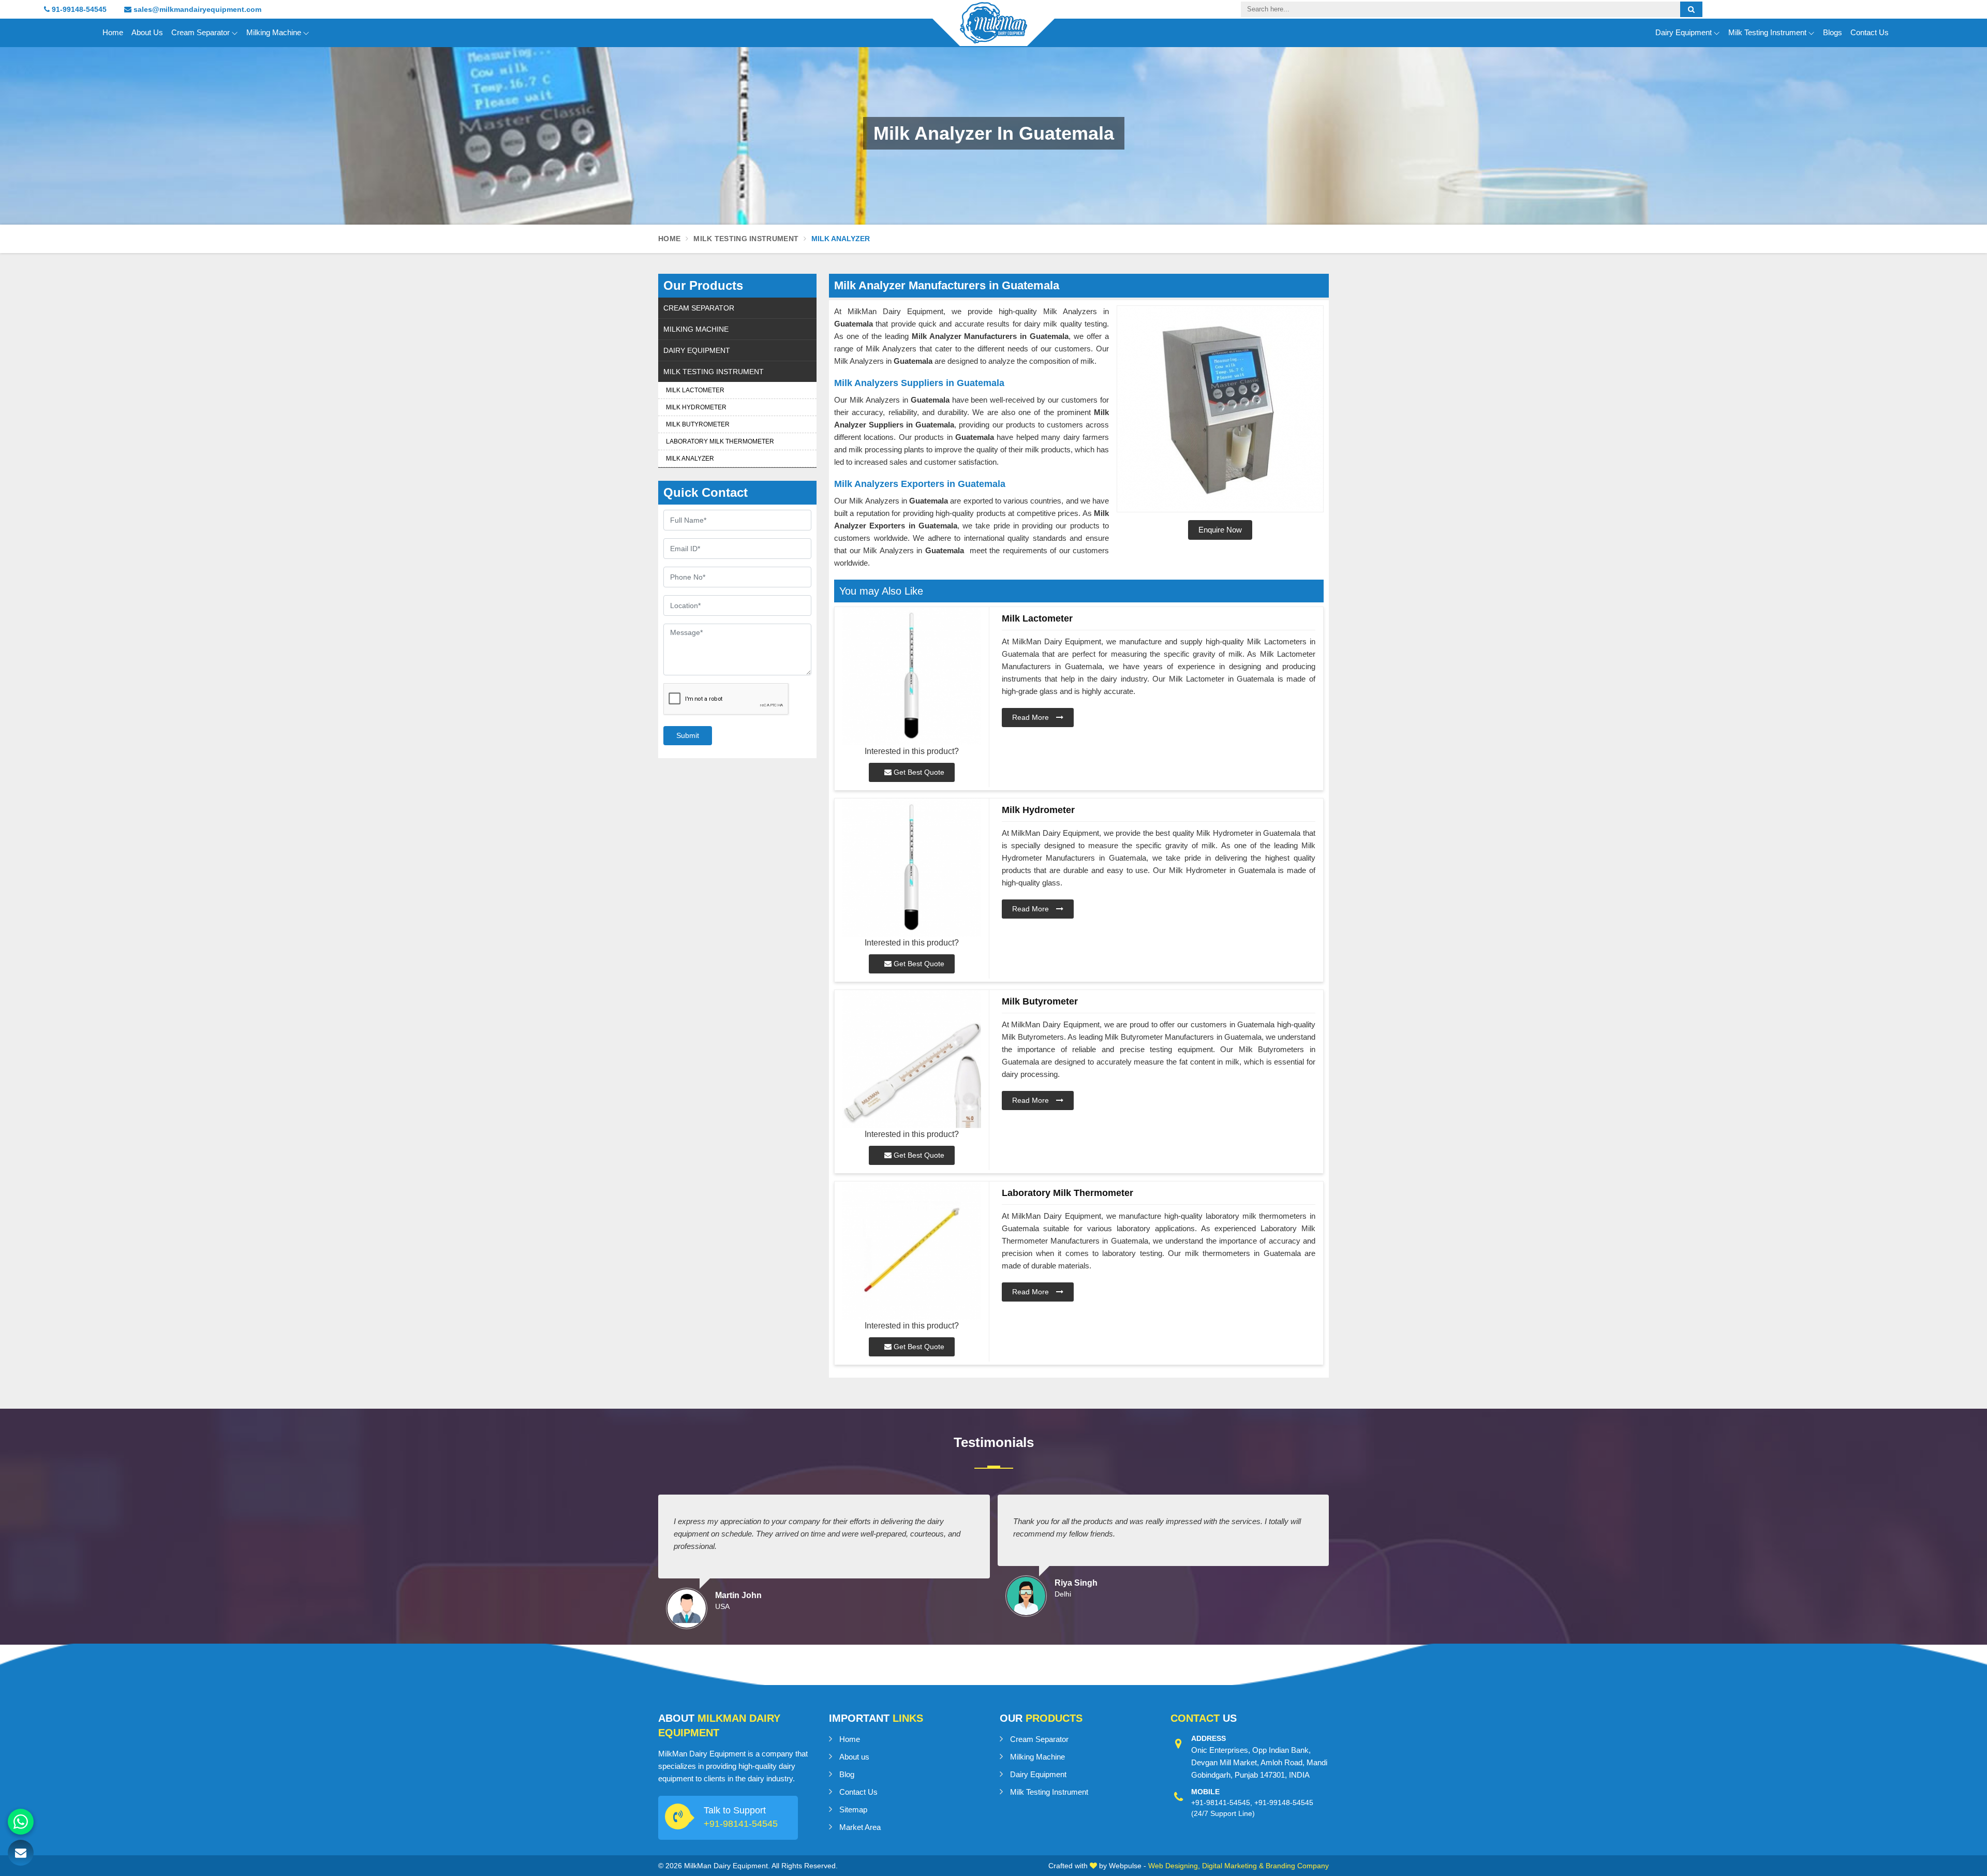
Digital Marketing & (1233, 1866)
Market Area (860, 1827)
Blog (847, 1774)
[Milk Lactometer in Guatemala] (912, 676)
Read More (1032, 717)
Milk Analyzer (690, 459)
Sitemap (853, 1809)
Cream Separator (201, 32)
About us (854, 1757)
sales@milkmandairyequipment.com (196, 9)
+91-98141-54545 (741, 1824)
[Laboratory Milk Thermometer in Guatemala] (912, 1251)
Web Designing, (1174, 1866)
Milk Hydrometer (696, 407)
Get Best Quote (918, 772)
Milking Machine (274, 32)
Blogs (1833, 32)
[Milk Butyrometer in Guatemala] (912, 1059)
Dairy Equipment (1684, 32)
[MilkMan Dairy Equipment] (993, 32)
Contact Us (1870, 32)
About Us (147, 32)
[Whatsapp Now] (21, 1822)
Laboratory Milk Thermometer (720, 441)
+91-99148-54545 (1284, 1803)
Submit (688, 735)
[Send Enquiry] (21, 1853)
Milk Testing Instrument (1767, 32)
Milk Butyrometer (698, 424)
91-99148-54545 (78, 9)
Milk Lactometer (695, 390)
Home (113, 32)
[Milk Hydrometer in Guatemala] (912, 868)
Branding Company (1297, 1866)
